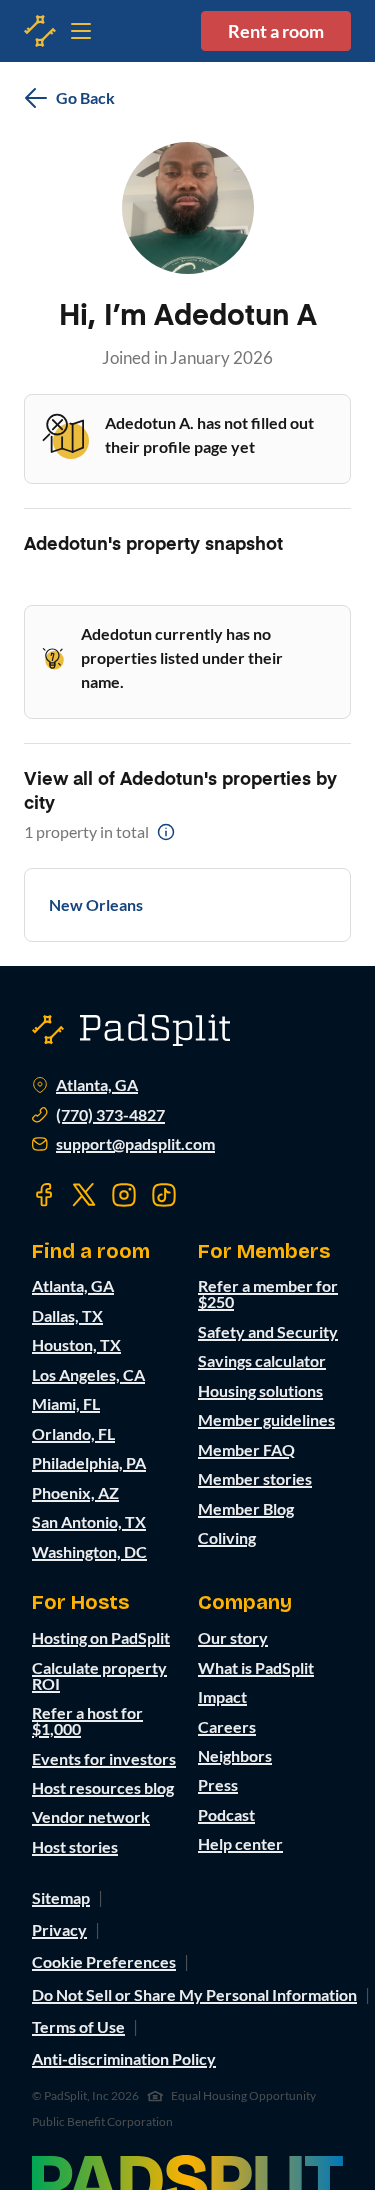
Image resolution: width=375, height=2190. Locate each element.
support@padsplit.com (135, 1144)
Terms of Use (78, 2026)
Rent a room (276, 31)
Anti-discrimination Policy (124, 2058)
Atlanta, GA (97, 1085)
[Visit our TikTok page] (164, 1195)
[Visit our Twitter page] (84, 1195)
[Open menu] (40, 31)
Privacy (59, 1929)
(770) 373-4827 (110, 1115)
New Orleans (96, 904)
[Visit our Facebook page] (44, 1195)
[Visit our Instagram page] (124, 1195)
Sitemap (61, 1897)
